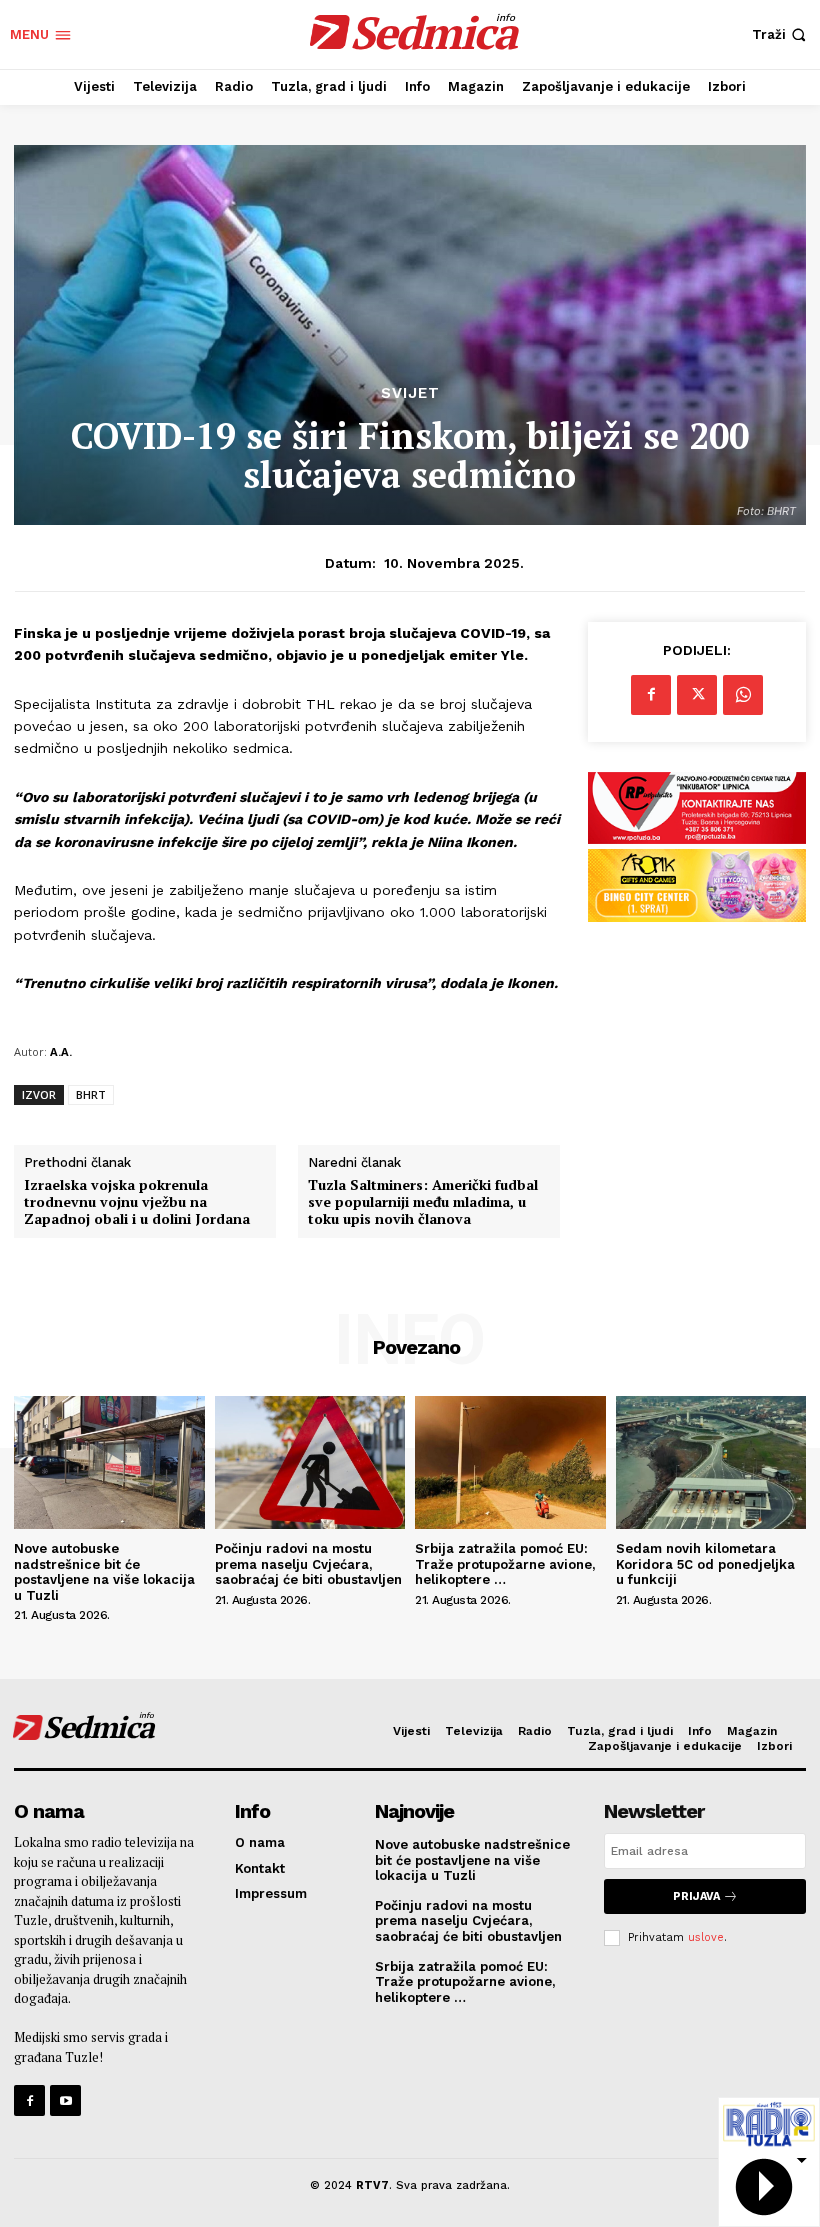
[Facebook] (651, 695)
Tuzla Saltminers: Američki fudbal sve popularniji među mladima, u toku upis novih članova (423, 1202)
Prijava (696, 1896)
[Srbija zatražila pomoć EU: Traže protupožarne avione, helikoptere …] (510, 1462)
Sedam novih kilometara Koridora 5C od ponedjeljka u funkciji (705, 1564)
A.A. (61, 1051)
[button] (781, 34)
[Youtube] (65, 2100)
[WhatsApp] (743, 695)
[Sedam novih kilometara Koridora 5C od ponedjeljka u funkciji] (711, 1462)
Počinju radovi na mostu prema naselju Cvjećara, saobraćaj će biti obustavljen (308, 1564)
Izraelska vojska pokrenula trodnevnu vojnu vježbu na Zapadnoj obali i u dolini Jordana (137, 1202)
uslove (706, 1937)
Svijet (410, 393)
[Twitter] (697, 695)
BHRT (91, 1094)
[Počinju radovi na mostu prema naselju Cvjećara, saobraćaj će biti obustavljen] (310, 1462)
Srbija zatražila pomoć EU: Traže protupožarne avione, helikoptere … (505, 1564)
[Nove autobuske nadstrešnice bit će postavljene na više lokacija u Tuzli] (109, 1462)
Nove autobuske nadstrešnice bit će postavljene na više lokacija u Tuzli (104, 1572)
